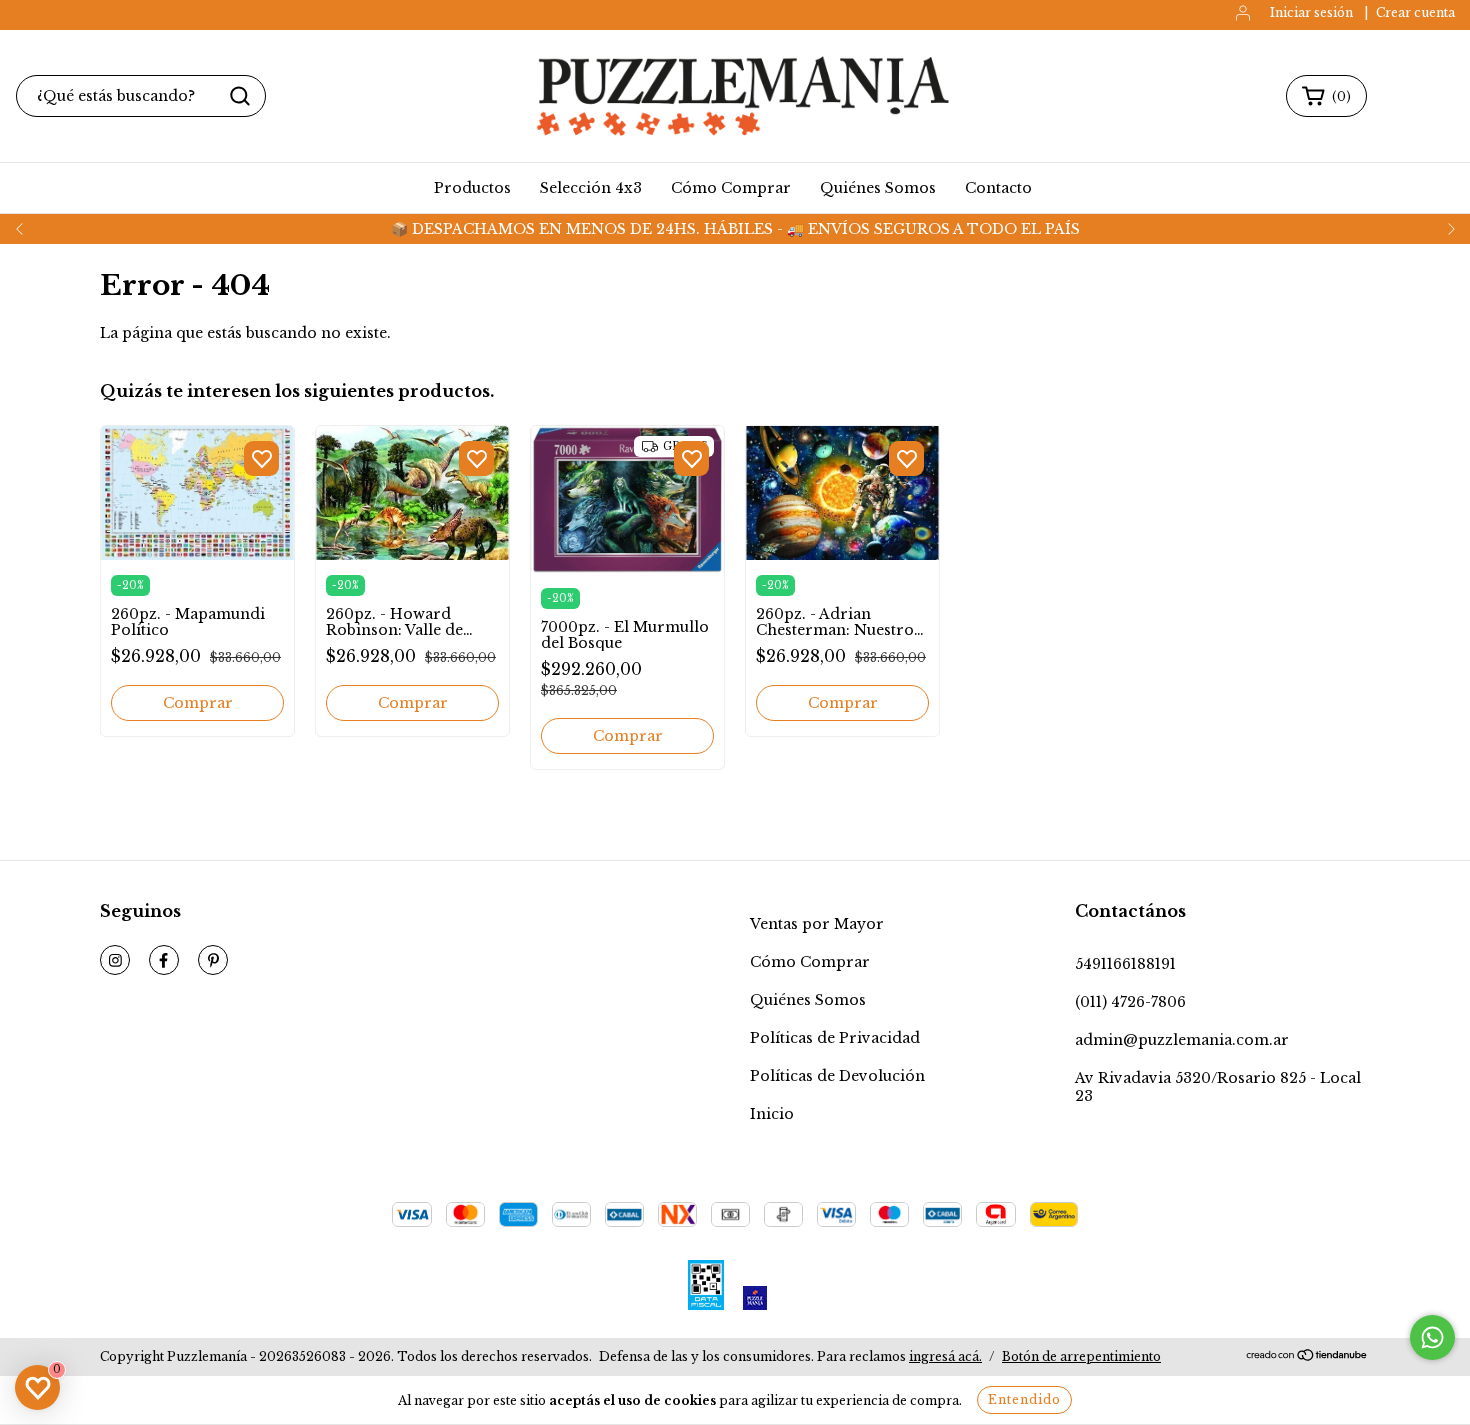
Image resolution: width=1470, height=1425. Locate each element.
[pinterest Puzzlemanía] (213, 960)
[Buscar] (240, 96)
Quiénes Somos (878, 188)
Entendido (1024, 1399)
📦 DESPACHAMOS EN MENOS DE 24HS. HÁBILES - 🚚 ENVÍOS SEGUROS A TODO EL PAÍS (735, 229)
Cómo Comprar (731, 188)
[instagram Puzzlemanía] (115, 960)
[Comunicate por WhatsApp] (1432, 1337)
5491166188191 (1125, 964)
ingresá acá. (945, 1356)
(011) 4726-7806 (1130, 1002)
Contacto (998, 188)
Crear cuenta (1415, 12)
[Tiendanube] (1307, 1357)
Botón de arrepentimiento (1081, 1356)
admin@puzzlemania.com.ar (1182, 1040)
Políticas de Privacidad (835, 1038)
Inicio (772, 1114)
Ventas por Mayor (817, 924)
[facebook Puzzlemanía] (164, 960)
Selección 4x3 (591, 188)
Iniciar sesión (1311, 12)
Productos (472, 188)
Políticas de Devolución (837, 1076)
